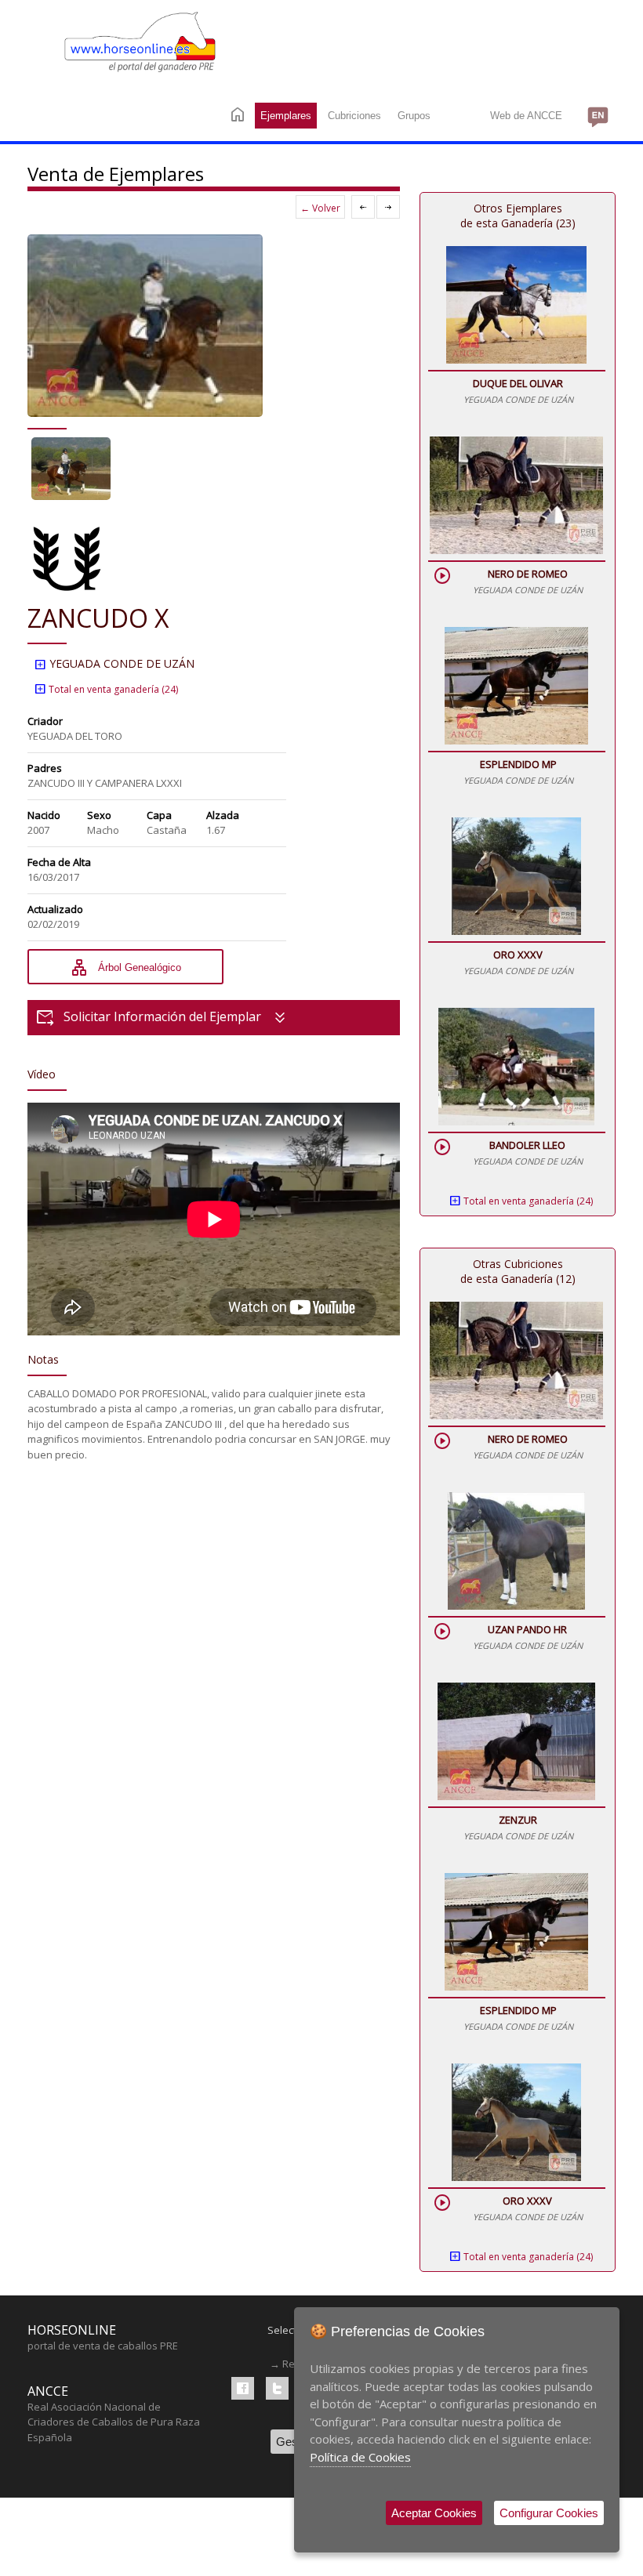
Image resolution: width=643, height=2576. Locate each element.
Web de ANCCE (526, 116)
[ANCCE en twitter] (277, 2388)
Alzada (223, 815)
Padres (45, 768)
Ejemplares (286, 116)
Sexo (99, 815)
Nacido (44, 815)
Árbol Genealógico (125, 968)
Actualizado (55, 909)
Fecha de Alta (59, 862)
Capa (159, 815)
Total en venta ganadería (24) (106, 689)
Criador (45, 721)
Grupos (414, 116)
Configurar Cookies (549, 2513)
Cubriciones (354, 116)
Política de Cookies (360, 2457)
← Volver (320, 208)
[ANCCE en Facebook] (243, 2388)
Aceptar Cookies (434, 2513)
